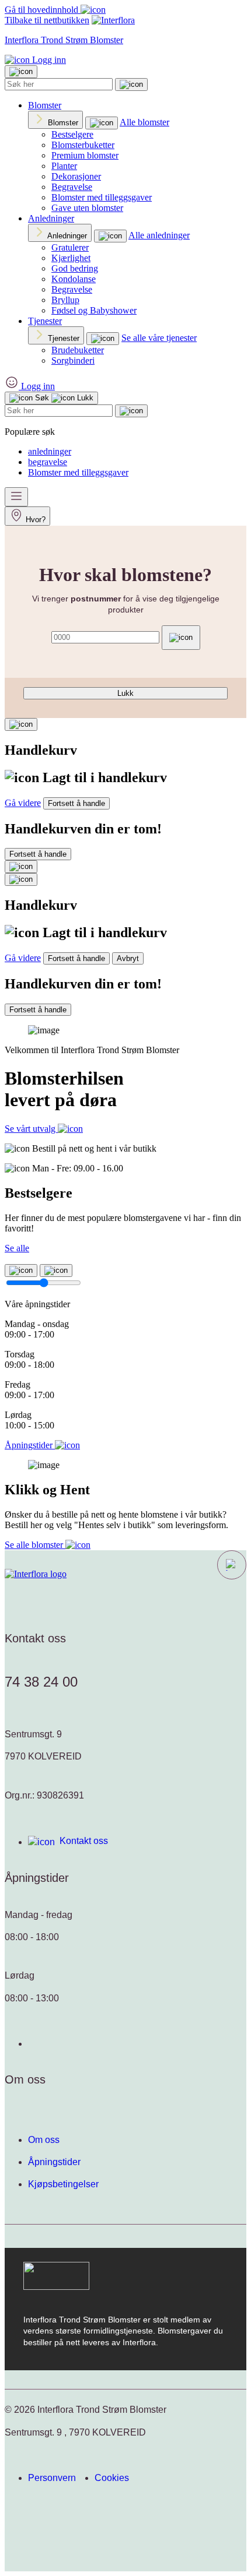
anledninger (50, 451)
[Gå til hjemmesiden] (36, 1574)
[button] (232, 1565)
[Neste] (56, 1271)
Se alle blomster (35, 1545)
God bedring (75, 268)
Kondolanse (74, 279)
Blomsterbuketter (83, 145)
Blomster (45, 105)
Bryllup (65, 300)
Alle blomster (144, 122)
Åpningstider (54, 2162)
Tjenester (45, 321)
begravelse (48, 462)
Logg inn (48, 60)
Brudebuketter (78, 350)
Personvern (52, 2478)
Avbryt (128, 958)
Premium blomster (85, 155)
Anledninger (51, 218)
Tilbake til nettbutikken (47, 20)
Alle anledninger (159, 235)
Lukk (125, 693)
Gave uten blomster (87, 208)
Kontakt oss (84, 1841)
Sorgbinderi (73, 360)
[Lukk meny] (21, 72)
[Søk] (131, 85)
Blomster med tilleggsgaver (102, 197)
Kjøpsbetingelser (63, 2184)
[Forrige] (21, 1271)
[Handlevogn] (21, 724)
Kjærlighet (71, 258)
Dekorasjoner (76, 176)
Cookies (112, 2478)
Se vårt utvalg (31, 1129)
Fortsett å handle (76, 803)
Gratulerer (70, 247)
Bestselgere (72, 134)
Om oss (44, 2140)
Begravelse (72, 187)
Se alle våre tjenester (159, 338)
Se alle (17, 1248)
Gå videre (23, 803)
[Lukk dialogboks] (21, 879)
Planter (64, 166)
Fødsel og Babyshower (94, 310)
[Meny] (16, 497)
